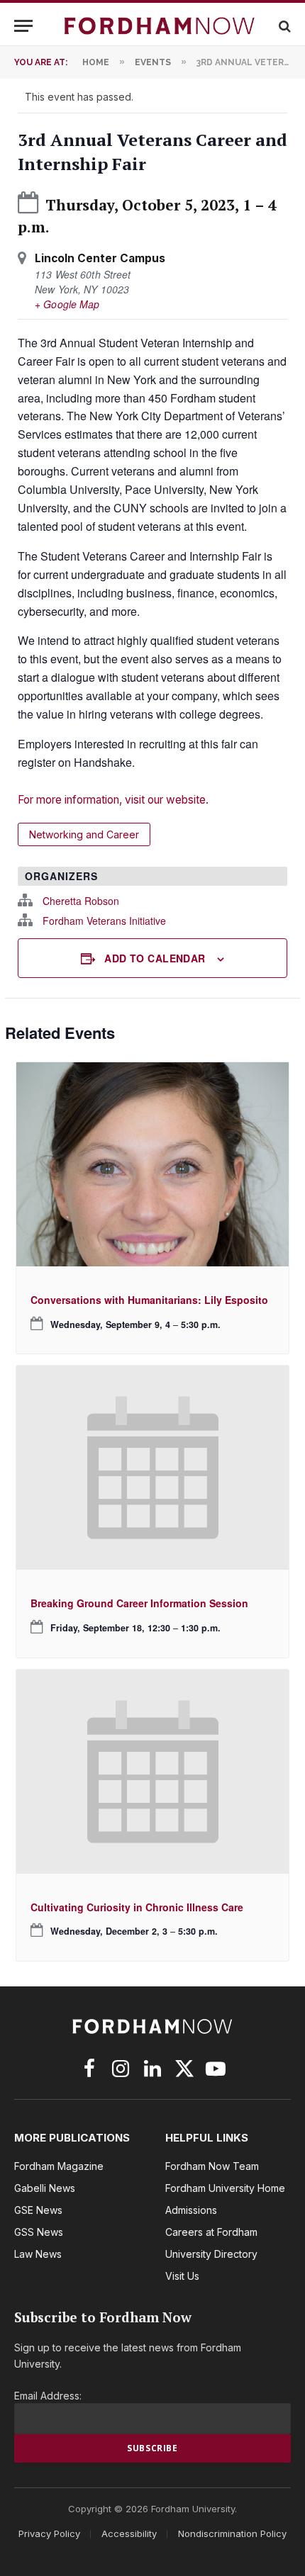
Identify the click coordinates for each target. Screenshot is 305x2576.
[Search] (283, 26)
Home (96, 62)
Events (153, 62)
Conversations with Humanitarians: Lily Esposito (149, 1300)
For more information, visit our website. (113, 800)
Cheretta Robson (81, 901)
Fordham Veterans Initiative (104, 921)
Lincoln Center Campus (100, 258)
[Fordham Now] (160, 26)
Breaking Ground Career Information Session (139, 1603)
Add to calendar (155, 958)
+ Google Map (67, 304)
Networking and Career (84, 834)
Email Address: (48, 2396)
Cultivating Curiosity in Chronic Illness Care (137, 1907)
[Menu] (23, 26)
